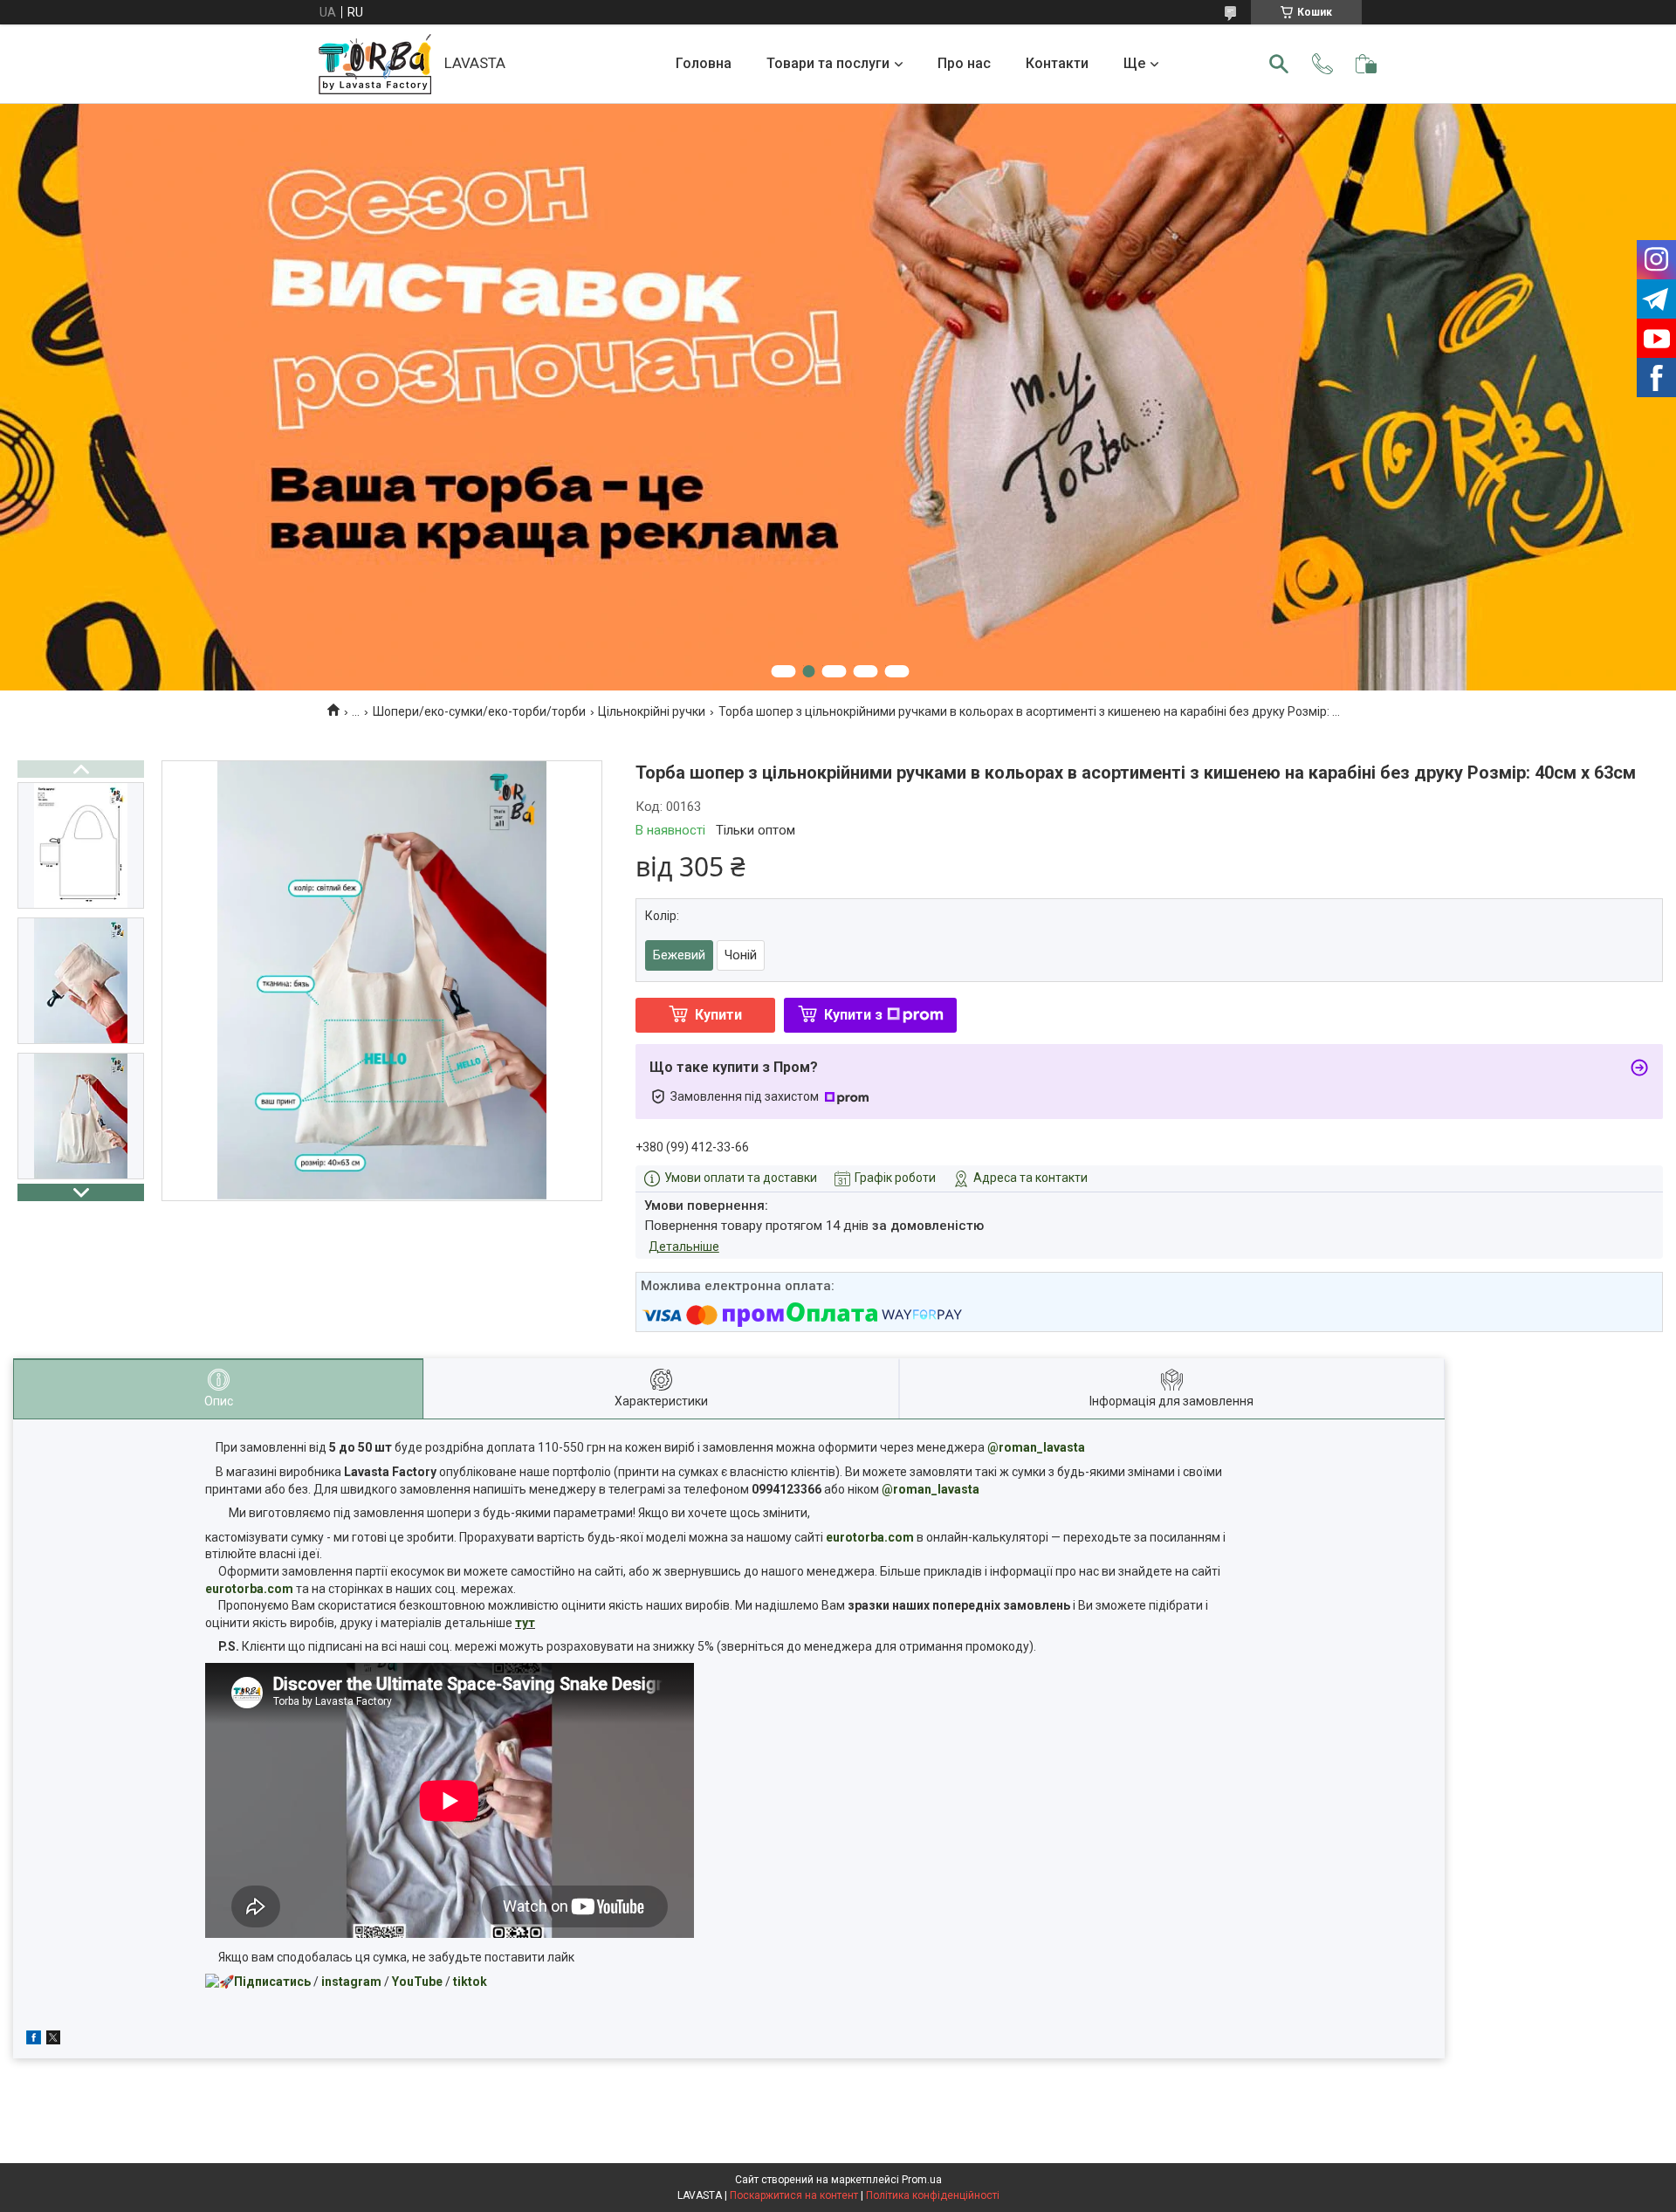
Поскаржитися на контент (794, 2195)
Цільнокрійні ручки (652, 711)
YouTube (417, 1982)
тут (525, 1623)
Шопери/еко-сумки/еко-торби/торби (479, 711)
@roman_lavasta (1036, 1447)
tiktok (470, 1982)
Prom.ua (922, 2180)
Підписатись (272, 1982)
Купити (718, 1015)
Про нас (964, 63)
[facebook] (34, 2040)
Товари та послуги (828, 63)
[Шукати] (1279, 64)
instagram (351, 1982)
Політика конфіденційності (933, 2195)
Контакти (1057, 63)
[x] (53, 2040)
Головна (704, 63)
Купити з (853, 1015)
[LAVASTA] (375, 64)
